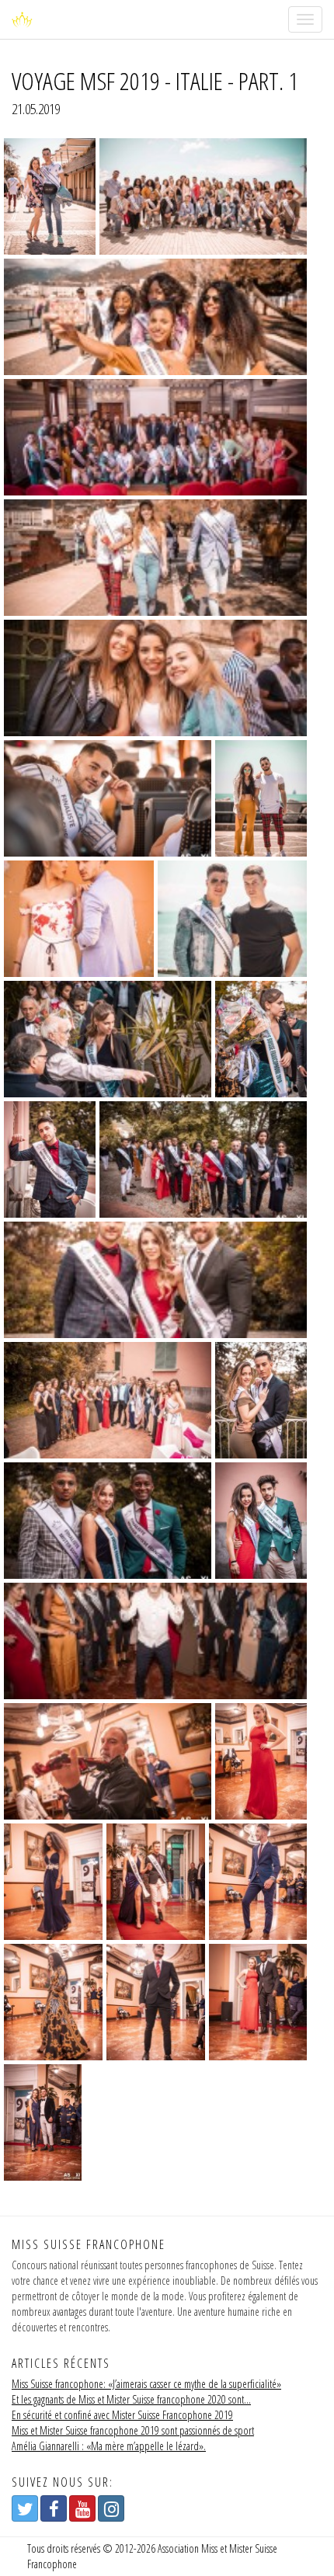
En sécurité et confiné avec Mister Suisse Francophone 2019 (122, 2415)
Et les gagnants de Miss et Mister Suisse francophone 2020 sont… (131, 2399)
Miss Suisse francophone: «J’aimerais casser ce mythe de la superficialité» (146, 2384)
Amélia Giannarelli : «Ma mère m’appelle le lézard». (109, 2446)
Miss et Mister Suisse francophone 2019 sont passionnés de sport (133, 2430)
